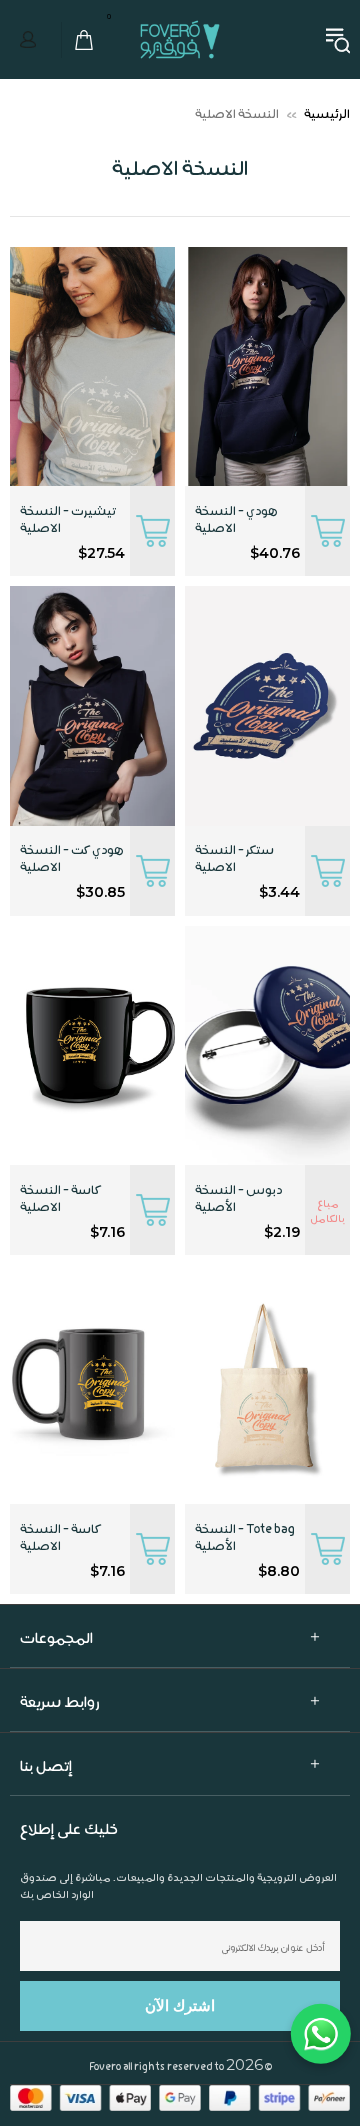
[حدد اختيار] (328, 531)
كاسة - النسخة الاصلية (60, 1197)
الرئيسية (327, 112)
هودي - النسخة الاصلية (236, 518)
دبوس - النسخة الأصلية (238, 1197)
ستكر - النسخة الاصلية (234, 857)
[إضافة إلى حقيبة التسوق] (328, 871)
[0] (78, 40)
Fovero (180, 39)
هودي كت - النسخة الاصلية (72, 857)
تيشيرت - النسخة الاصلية (68, 518)
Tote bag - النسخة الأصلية (245, 1536)
